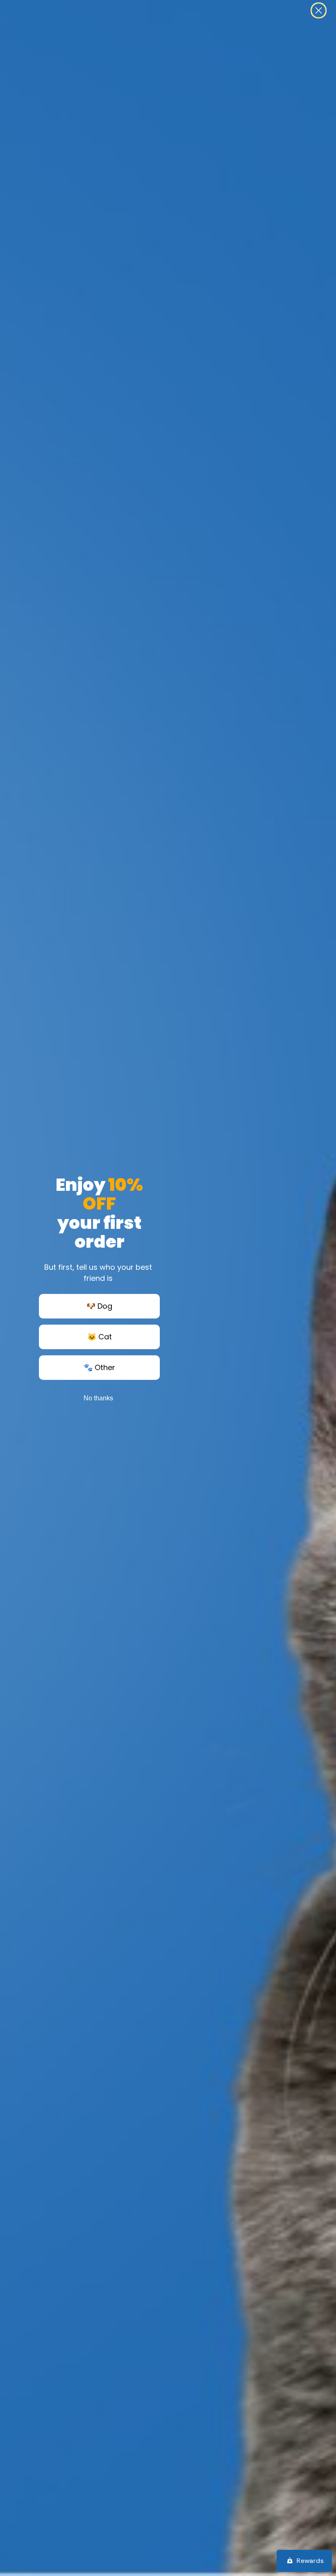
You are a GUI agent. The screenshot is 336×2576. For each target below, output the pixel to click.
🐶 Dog (99, 1306)
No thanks (98, 1398)
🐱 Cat (100, 1337)
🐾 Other (99, 1367)
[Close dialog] (319, 10)
